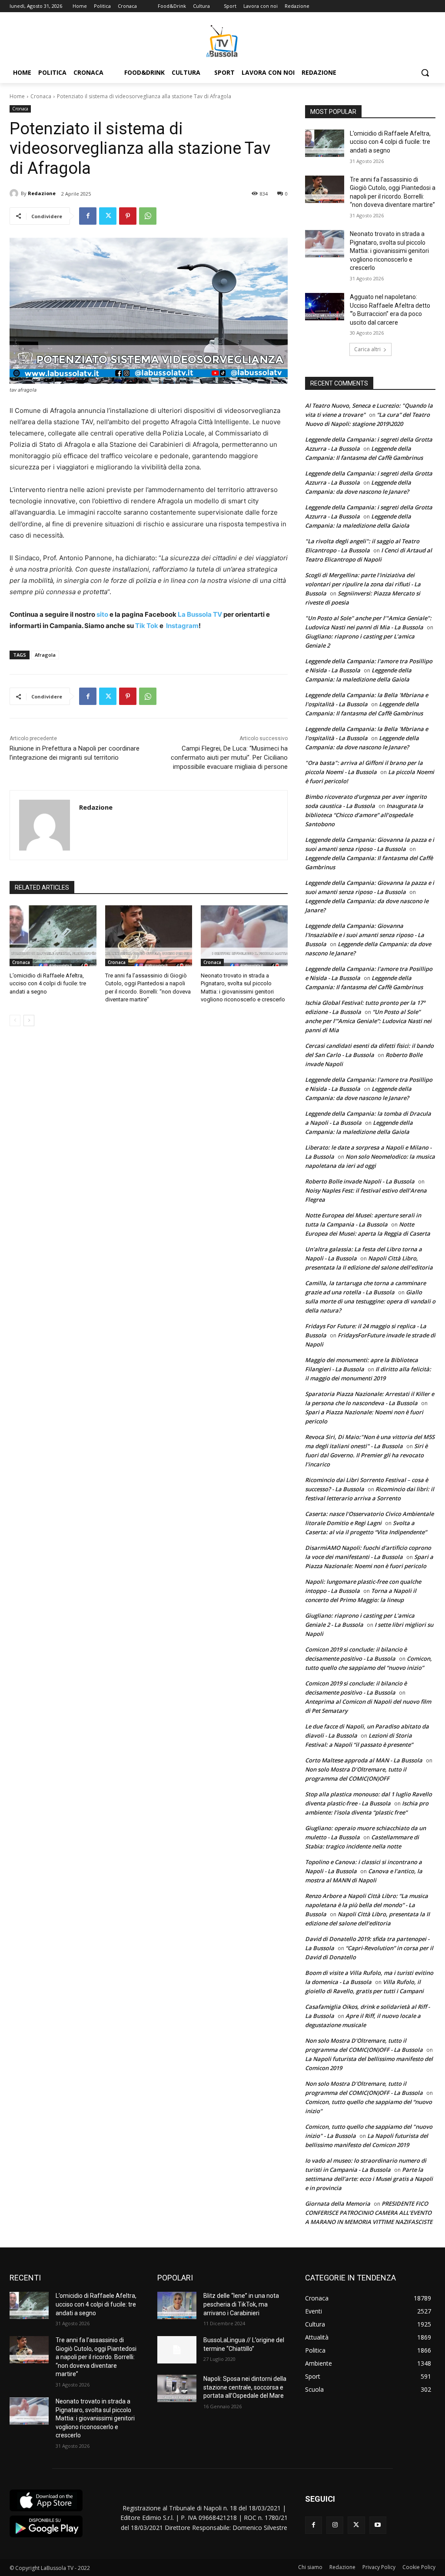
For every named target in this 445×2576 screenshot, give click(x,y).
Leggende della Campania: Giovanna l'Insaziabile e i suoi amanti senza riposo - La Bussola (365, 935)
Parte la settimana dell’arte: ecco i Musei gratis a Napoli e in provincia (369, 2179)
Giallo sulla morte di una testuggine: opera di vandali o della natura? (370, 1301)
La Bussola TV (201, 614)
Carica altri (367, 349)
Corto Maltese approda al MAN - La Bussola (364, 1760)
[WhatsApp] (148, 216)
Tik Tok (146, 626)
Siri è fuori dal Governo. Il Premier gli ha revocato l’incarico (366, 1455)
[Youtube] (378, 2525)
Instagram (182, 626)
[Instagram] (335, 2525)
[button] (425, 73)
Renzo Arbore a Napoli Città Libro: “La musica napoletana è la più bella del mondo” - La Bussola (367, 1905)
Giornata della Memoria (338, 2204)
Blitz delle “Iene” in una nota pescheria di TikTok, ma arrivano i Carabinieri (241, 2304)
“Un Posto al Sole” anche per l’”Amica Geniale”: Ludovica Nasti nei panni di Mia (368, 1021)
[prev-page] (15, 1020)
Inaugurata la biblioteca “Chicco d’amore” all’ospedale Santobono (364, 815)
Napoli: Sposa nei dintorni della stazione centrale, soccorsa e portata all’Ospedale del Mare (245, 2387)
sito (102, 614)
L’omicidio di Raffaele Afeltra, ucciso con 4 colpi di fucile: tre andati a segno (48, 983)
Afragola (45, 655)
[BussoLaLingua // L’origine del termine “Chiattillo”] (177, 2350)
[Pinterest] (128, 216)
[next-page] (29, 1020)
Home (17, 96)
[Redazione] (15, 193)
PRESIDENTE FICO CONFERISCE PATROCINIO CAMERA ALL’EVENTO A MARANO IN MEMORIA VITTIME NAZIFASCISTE (369, 2213)
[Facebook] (88, 216)
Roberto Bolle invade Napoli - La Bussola (360, 1181)
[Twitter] (108, 216)
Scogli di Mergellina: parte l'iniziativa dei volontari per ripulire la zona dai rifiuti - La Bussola (363, 584)
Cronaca (41, 96)
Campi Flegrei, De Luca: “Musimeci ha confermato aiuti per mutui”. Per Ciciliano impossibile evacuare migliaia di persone (229, 758)
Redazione (42, 193)
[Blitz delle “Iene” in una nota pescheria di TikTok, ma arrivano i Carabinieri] (177, 2305)
